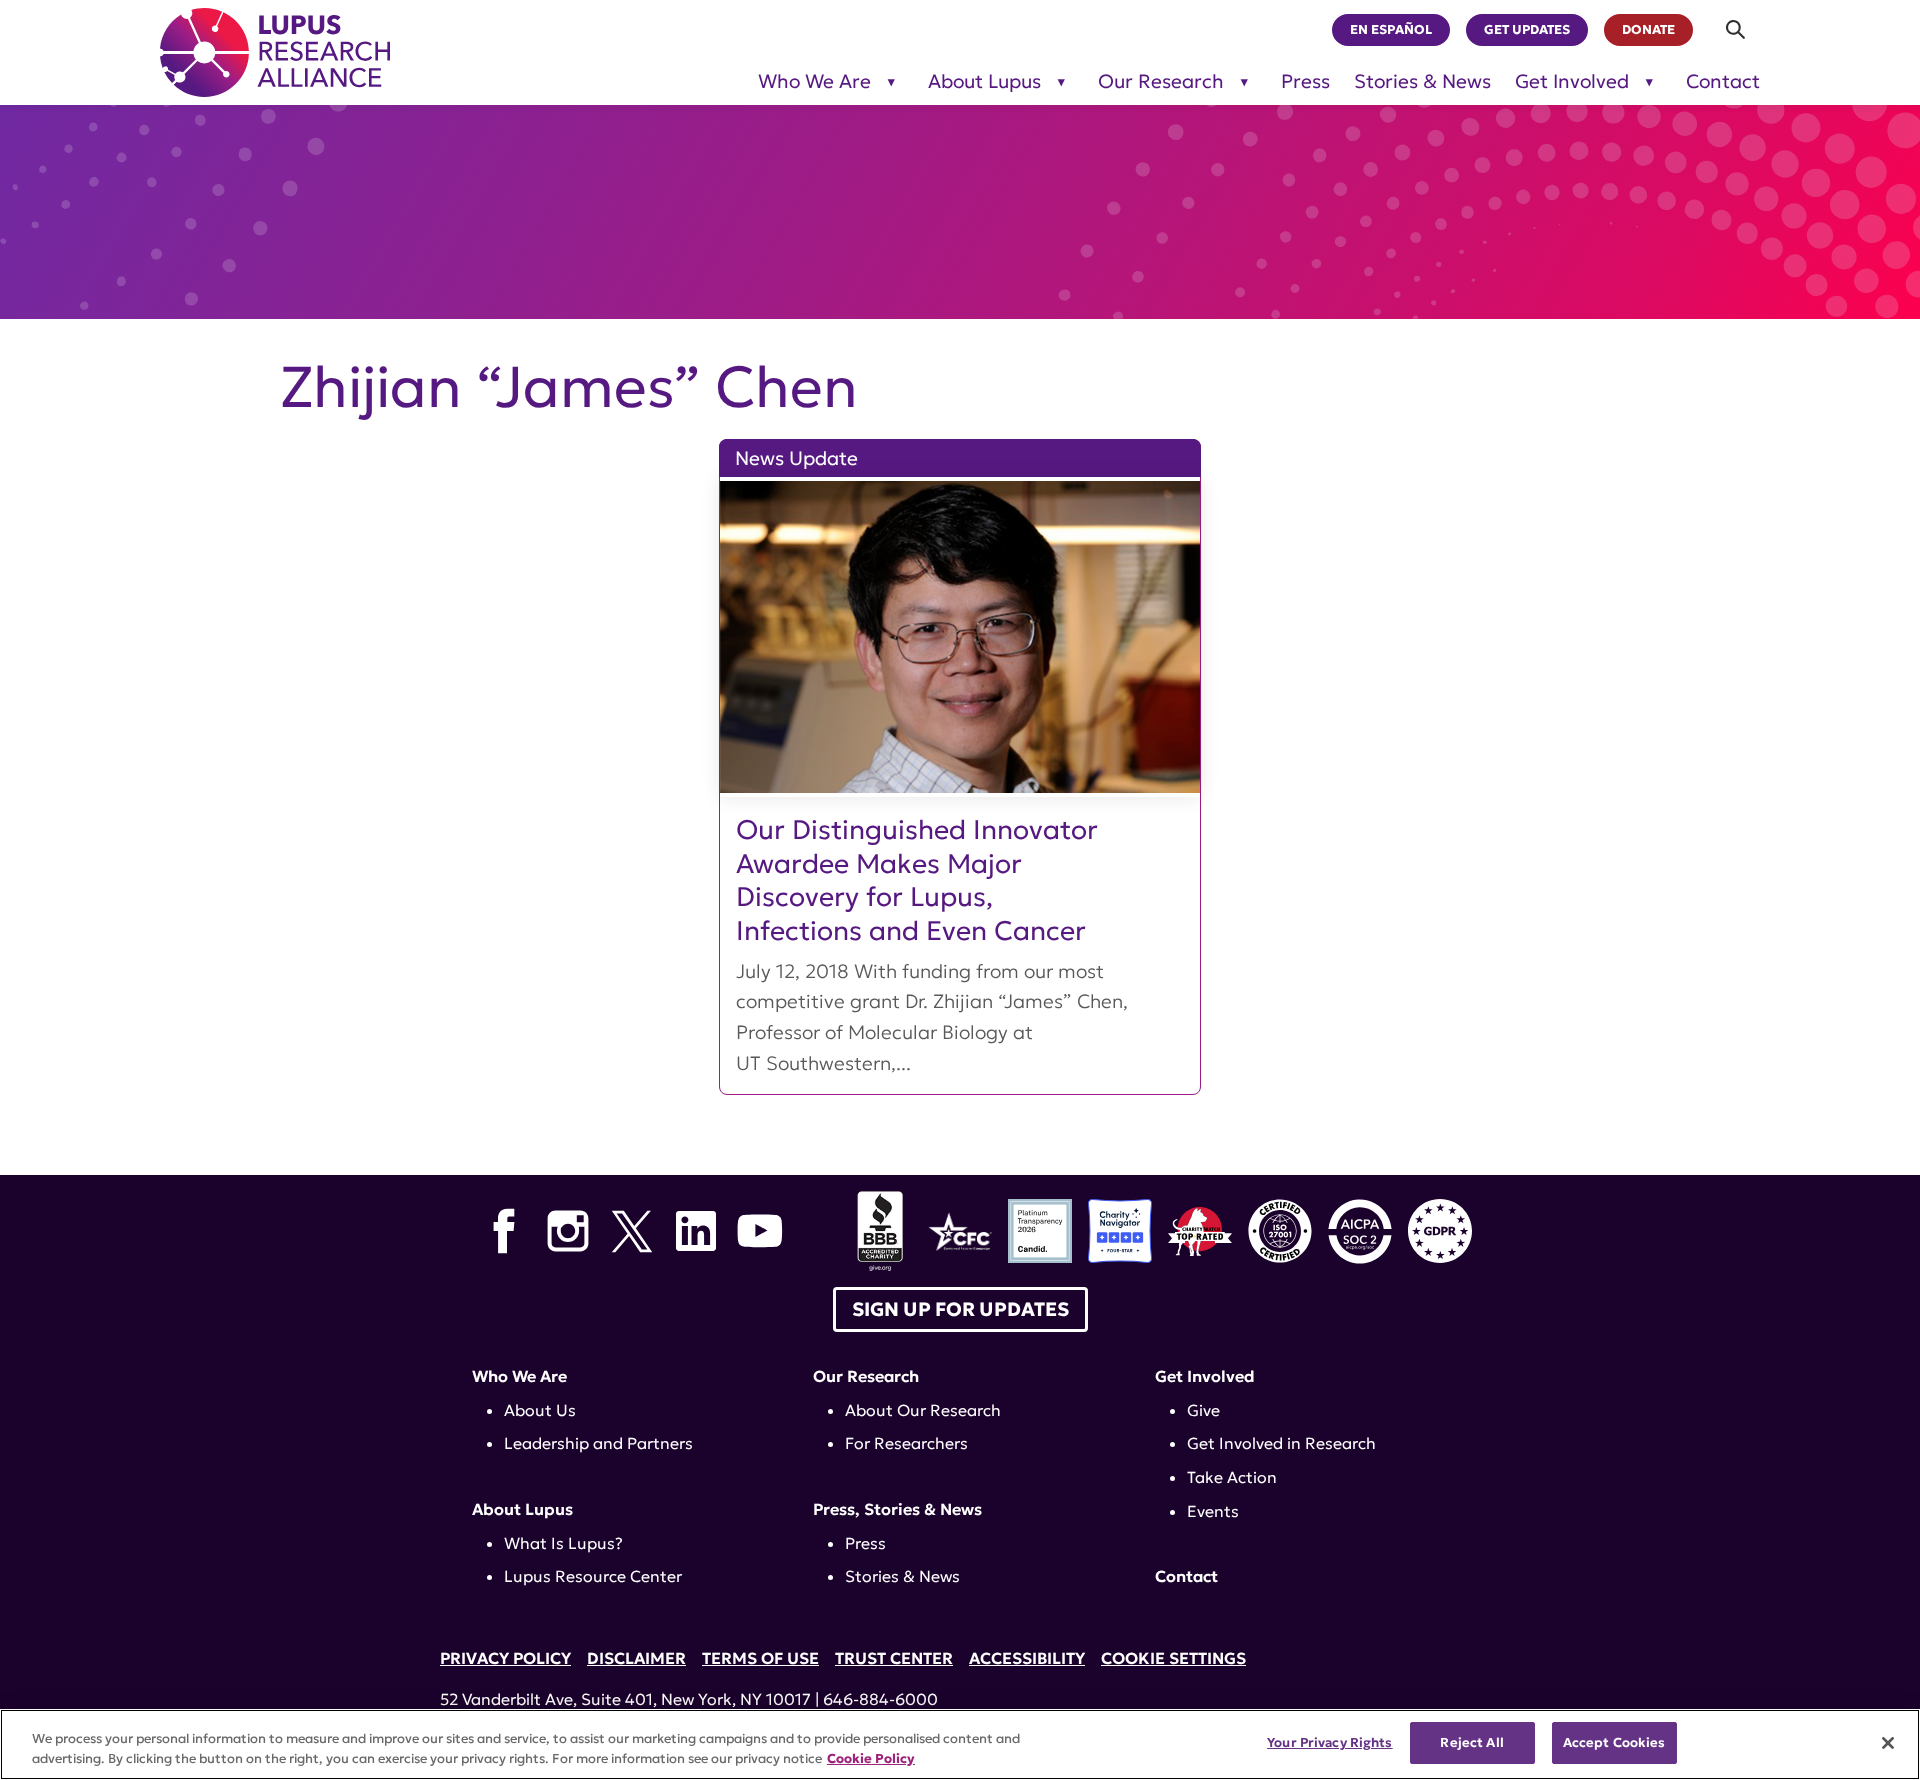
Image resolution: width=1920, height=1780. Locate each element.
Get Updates (1527, 30)
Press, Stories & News (897, 1509)
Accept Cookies (1614, 1742)
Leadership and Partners (598, 1443)
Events (1213, 1511)
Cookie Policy (871, 1758)
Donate (1648, 30)
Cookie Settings (1173, 1658)
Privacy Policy (505, 1658)
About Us (540, 1410)
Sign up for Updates (960, 1309)
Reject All (1471, 1742)
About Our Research (923, 1410)
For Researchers (906, 1443)
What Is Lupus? (563, 1543)
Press (1305, 81)
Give (1203, 1410)
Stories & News (1422, 81)
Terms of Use (760, 1658)
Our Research (1161, 81)
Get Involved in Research (1281, 1443)
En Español (1391, 30)
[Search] (1736, 29)
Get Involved (1572, 81)
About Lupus (984, 81)
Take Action (1232, 1477)
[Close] (1888, 1743)
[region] (960, 1744)
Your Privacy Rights (1329, 1742)
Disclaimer (636, 1658)
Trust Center (894, 1658)
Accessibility (1027, 1658)
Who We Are (814, 81)
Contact (1723, 81)
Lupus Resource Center (593, 1576)
